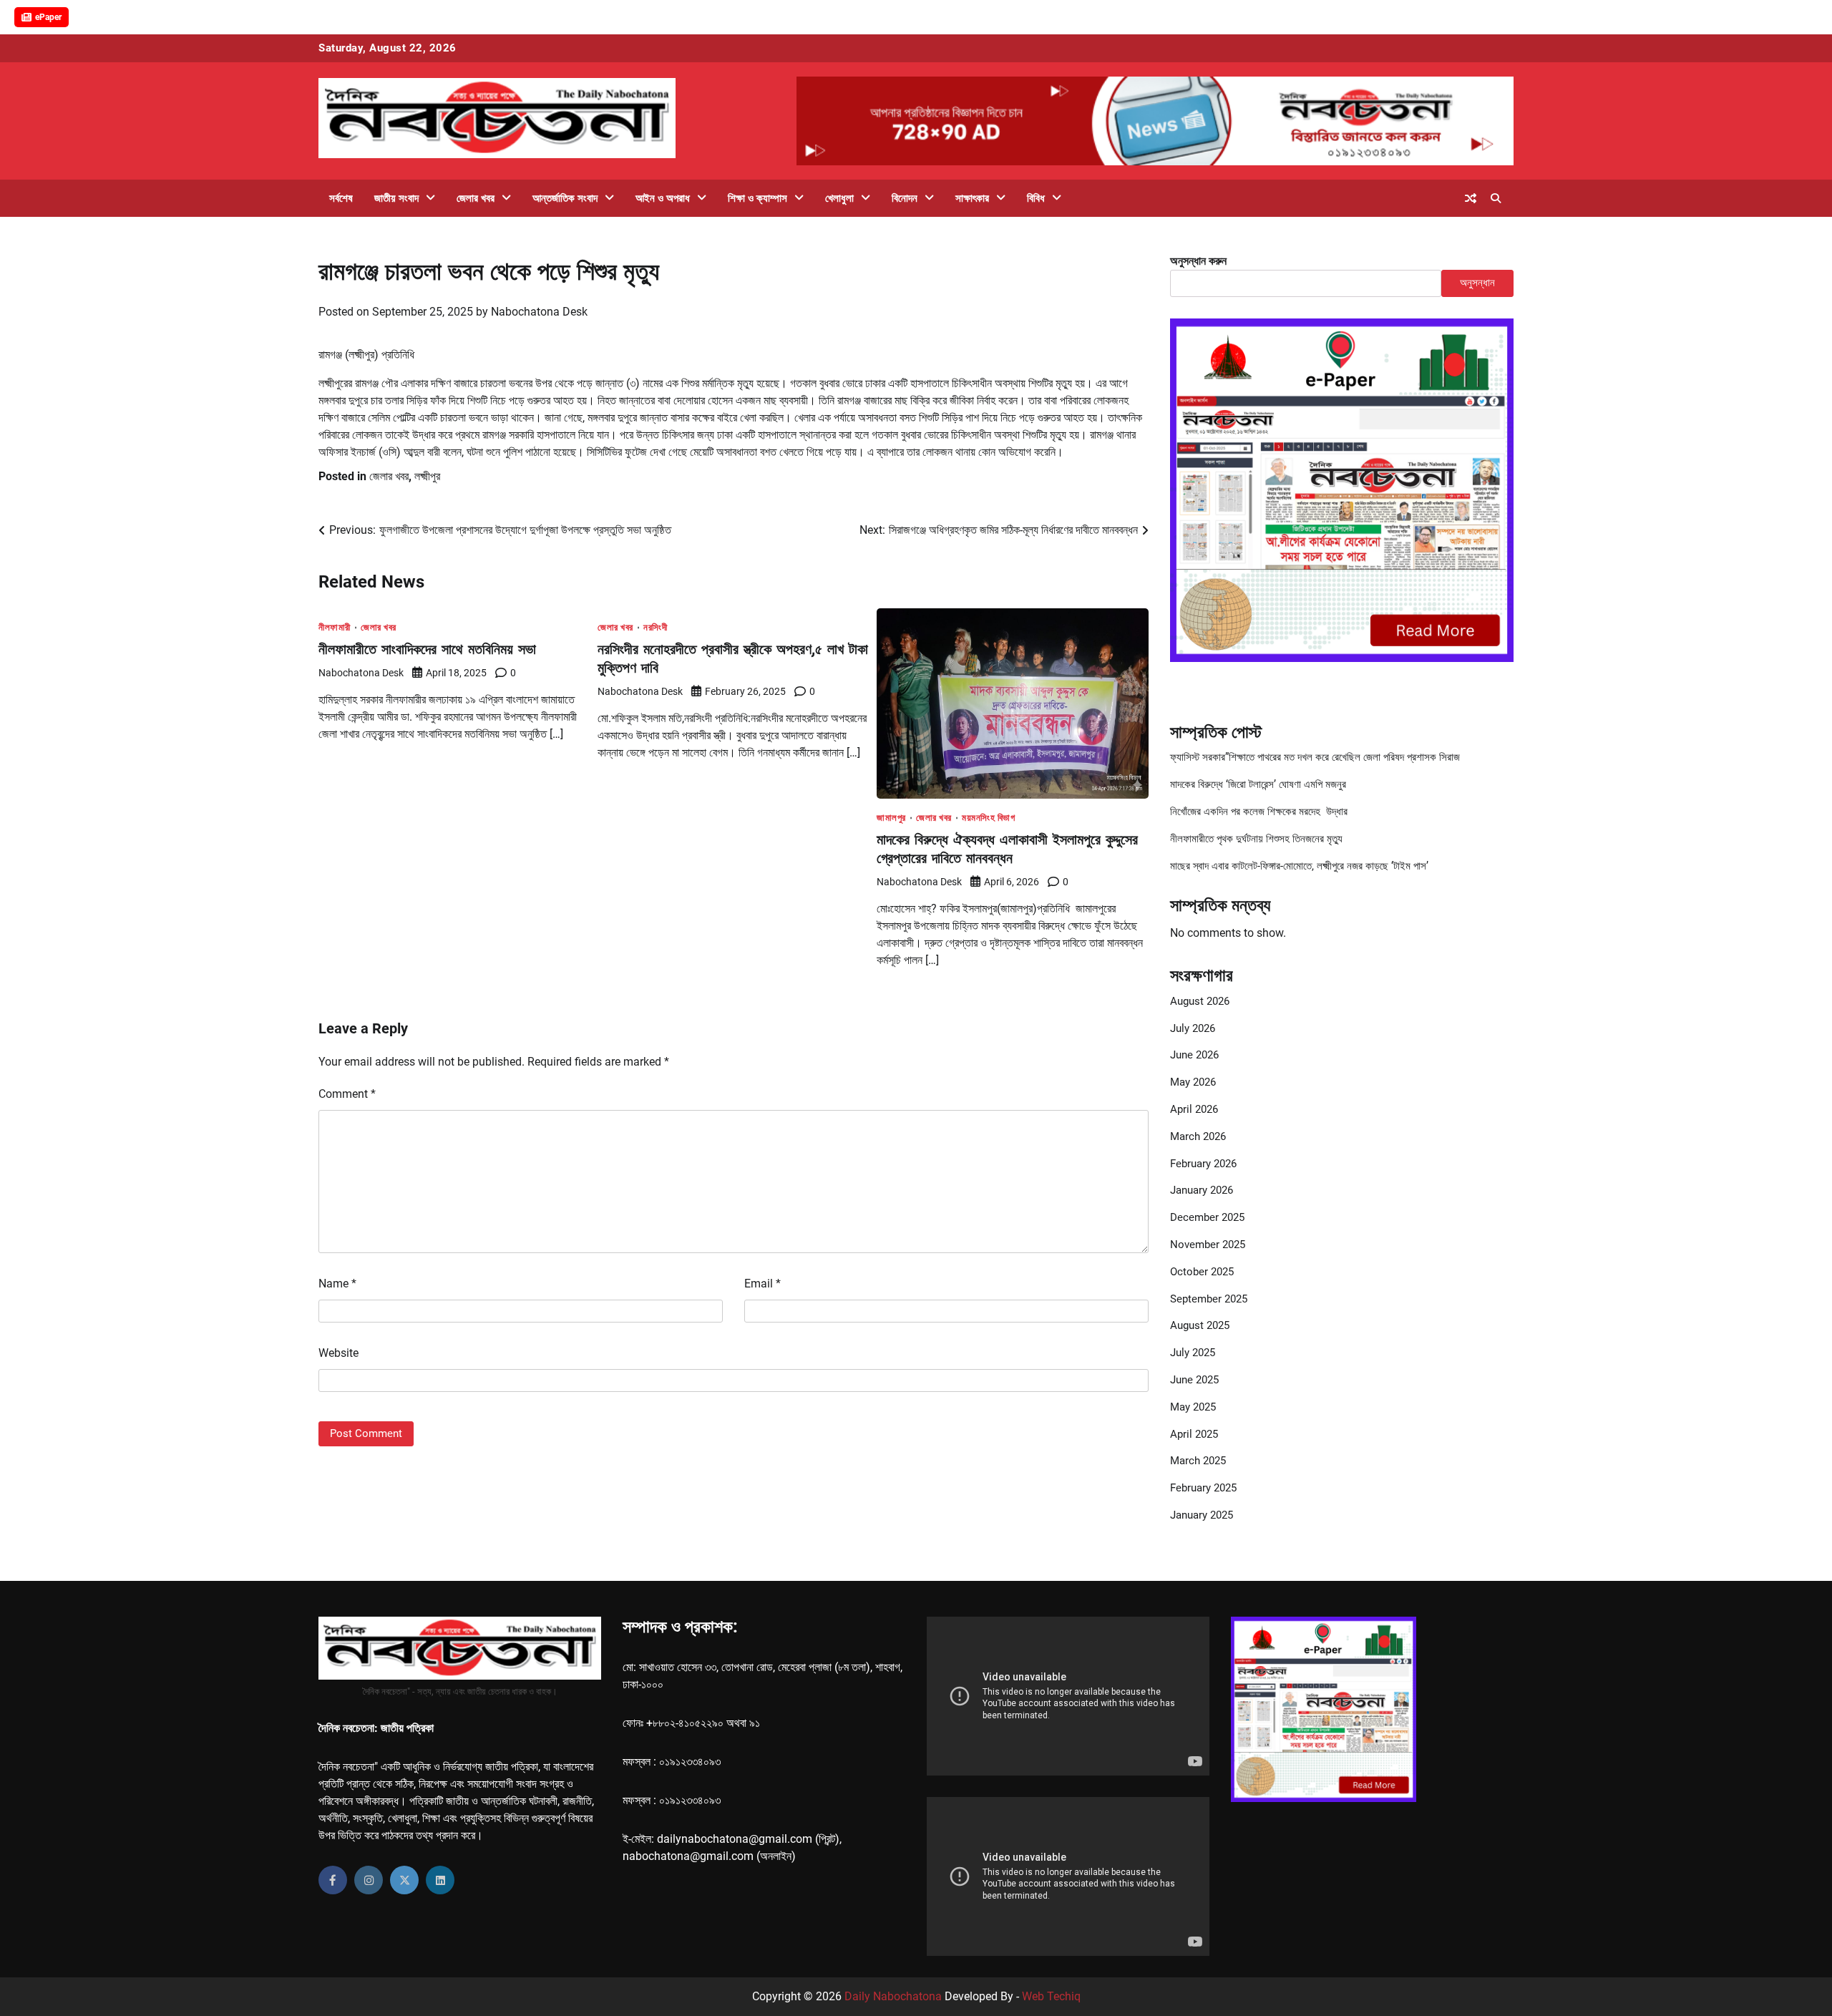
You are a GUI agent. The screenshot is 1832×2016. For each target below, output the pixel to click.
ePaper (48, 17)
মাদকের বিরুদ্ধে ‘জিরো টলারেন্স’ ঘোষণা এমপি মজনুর (1258, 784)
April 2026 (1194, 1109)
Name (337, 1284)
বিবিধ (1036, 198)
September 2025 (1209, 1299)
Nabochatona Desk (539, 312)
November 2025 (1208, 1245)
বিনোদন (905, 198)
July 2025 (1193, 1353)
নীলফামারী (335, 627)
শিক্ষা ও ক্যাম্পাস (757, 198)
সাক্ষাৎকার (972, 198)
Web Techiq (1051, 1996)
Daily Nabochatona (893, 1996)
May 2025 (1193, 1407)
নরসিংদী (655, 627)
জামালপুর (891, 818)
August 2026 (1200, 1001)
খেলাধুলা (839, 198)
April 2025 (1194, 1434)
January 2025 (1202, 1515)
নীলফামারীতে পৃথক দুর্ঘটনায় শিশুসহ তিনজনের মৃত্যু (1256, 839)
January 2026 (1202, 1190)
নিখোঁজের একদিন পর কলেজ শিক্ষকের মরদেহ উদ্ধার (1259, 812)
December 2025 (1207, 1217)
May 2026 (1193, 1082)
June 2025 (1194, 1380)
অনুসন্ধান (1477, 283)
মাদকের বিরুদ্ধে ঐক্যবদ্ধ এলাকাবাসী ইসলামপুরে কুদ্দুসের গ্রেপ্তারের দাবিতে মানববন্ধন (1007, 848)
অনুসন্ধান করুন (1198, 261)
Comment (347, 1094)
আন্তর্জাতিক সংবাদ (565, 198)
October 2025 (1202, 1272)
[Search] (1496, 198)
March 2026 (1198, 1136)
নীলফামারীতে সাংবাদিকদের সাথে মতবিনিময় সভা (427, 649)
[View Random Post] (1471, 198)
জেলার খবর (476, 198)
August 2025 (1200, 1325)
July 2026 (1193, 1028)
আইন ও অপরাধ (663, 198)
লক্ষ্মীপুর (427, 476)
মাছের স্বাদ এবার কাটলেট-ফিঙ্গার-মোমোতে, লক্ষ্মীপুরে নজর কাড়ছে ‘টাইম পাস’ (1299, 866)
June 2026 (1194, 1055)
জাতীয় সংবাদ (396, 198)
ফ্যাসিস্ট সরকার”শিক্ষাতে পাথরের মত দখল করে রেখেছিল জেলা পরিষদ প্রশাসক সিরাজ (1315, 757)
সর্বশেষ (341, 198)
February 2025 (1203, 1488)
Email (762, 1284)
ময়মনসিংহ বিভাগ (988, 818)
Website (338, 1353)
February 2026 (1203, 1164)
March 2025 (1198, 1461)
